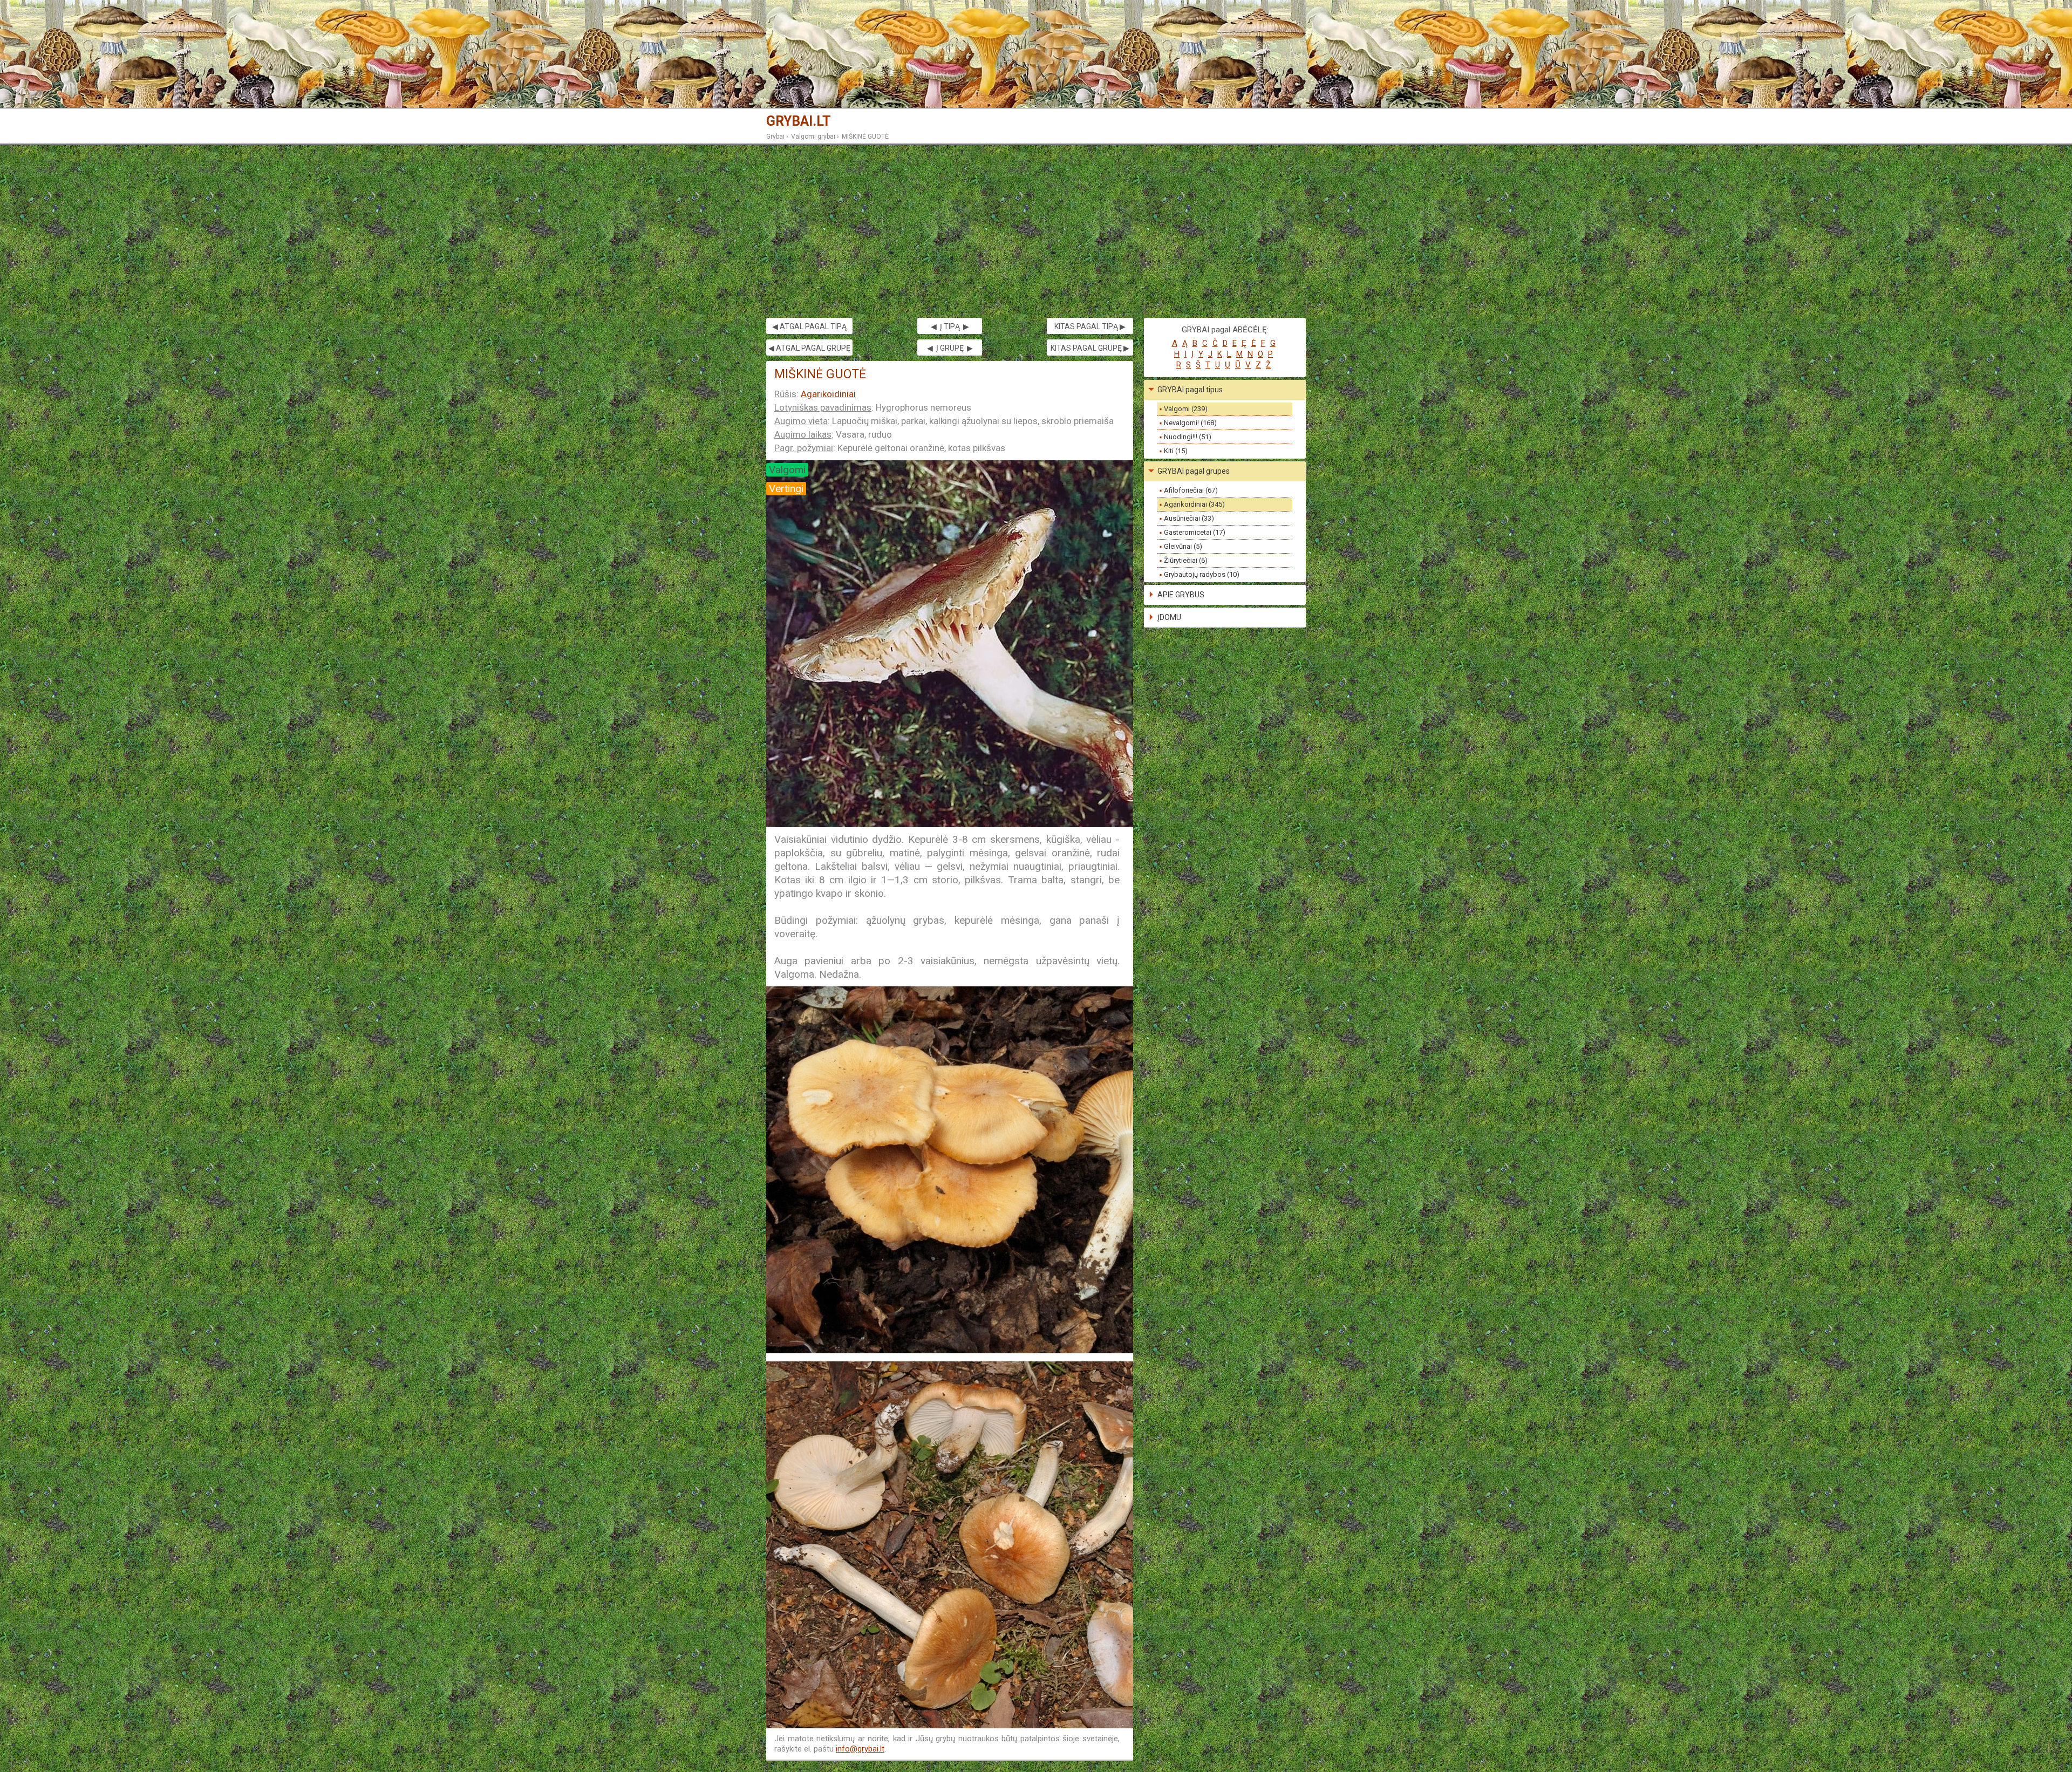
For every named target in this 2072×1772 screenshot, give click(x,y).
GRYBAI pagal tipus (1190, 390)
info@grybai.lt (860, 1749)
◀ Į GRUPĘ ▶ (950, 348)
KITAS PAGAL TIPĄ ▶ (1090, 326)
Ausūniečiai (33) (1189, 518)
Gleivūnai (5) (1183, 546)
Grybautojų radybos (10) (1202, 574)
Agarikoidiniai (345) (1194, 504)
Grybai (775, 137)
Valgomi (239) (1186, 409)
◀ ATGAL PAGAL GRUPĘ (809, 348)
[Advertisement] (1036, 231)
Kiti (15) (1176, 451)
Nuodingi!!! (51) (1188, 437)
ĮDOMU (1169, 617)
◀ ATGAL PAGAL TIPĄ (809, 326)
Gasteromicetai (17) (1195, 532)
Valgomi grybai (813, 137)
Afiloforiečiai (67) (1191, 490)
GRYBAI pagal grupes (1194, 471)
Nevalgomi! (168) (1190, 423)
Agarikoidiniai (828, 394)
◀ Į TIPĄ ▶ (950, 326)
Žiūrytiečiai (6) (1186, 560)
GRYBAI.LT (799, 121)
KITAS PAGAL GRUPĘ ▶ (1090, 348)
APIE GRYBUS (1181, 595)
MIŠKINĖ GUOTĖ (865, 137)
